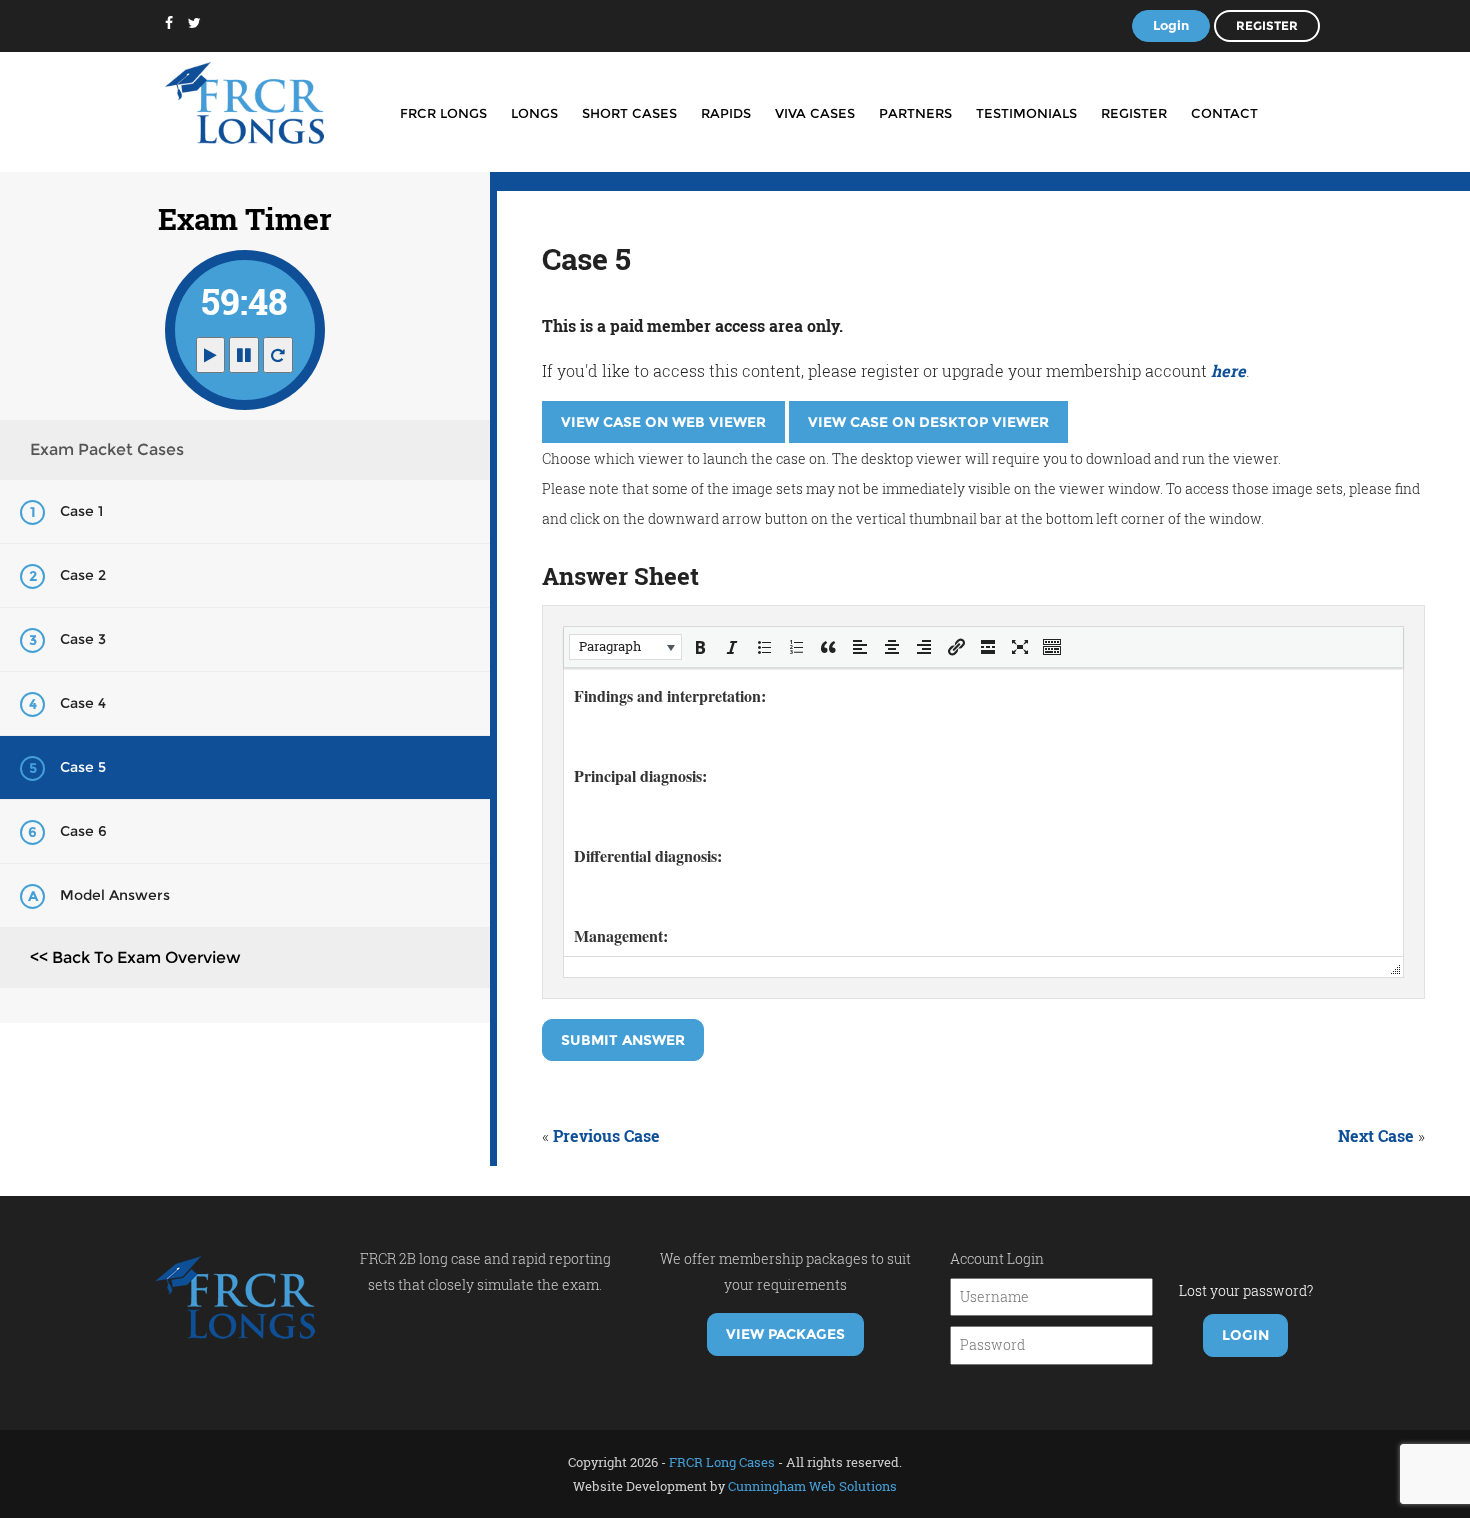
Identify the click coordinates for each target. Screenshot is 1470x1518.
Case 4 (83, 703)
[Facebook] (169, 23)
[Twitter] (194, 23)
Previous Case (606, 1135)
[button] (625, 647)
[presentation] (625, 647)
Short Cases (629, 113)
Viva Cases (815, 113)
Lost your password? (1246, 1290)
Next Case (1376, 1135)
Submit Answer (623, 1040)
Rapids (726, 113)
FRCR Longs (443, 113)
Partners (915, 113)
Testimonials (1026, 113)
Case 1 (81, 511)
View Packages (785, 1334)
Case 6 (83, 831)
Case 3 (83, 639)
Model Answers (115, 895)
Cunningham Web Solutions (812, 1486)
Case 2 (83, 575)
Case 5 (83, 767)
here (1228, 370)
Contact (1224, 113)
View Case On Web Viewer (663, 422)
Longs (534, 113)
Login (1171, 25)
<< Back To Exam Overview (135, 957)
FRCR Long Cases (722, 1462)
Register (1267, 25)
